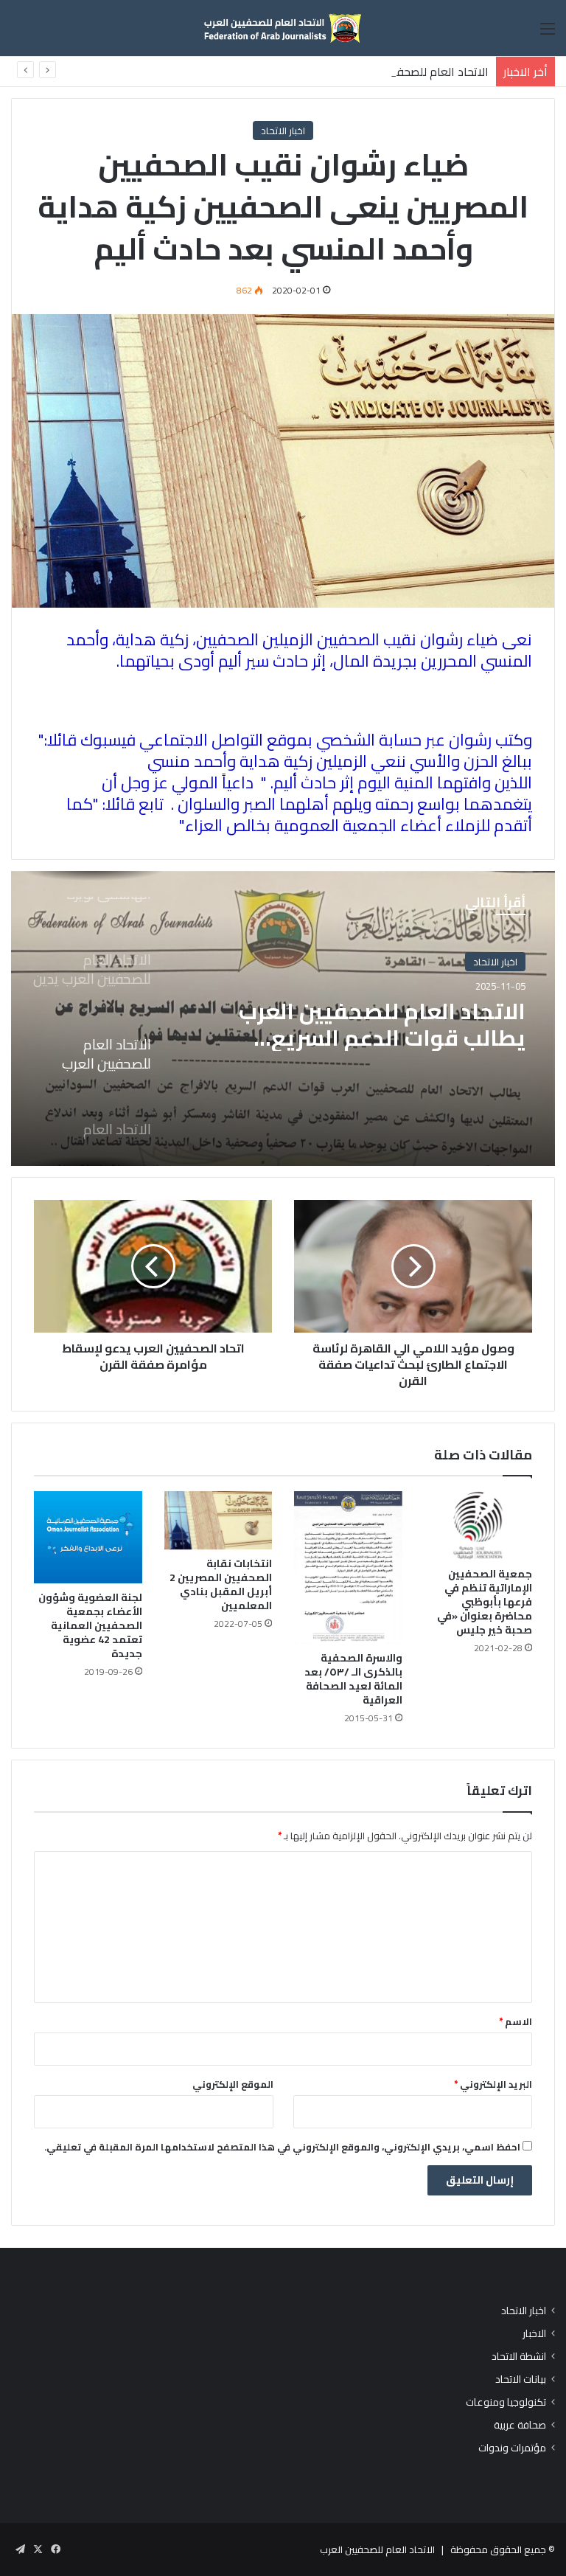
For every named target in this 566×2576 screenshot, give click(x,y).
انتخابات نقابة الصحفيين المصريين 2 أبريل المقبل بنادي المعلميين (221, 1584)
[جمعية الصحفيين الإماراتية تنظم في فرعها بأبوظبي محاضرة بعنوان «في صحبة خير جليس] (479, 1525)
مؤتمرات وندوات (512, 2448)
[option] (283, 1018)
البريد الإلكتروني (493, 2084)
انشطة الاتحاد (519, 2357)
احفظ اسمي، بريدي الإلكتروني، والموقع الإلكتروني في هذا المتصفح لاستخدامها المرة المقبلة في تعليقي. (282, 2147)
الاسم (516, 2021)
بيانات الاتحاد (521, 2379)
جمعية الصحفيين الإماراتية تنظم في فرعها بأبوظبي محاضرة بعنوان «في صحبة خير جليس (485, 1602)
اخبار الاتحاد (283, 131)
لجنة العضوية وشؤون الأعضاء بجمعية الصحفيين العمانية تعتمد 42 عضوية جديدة (90, 1625)
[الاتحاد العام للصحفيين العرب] (283, 28)
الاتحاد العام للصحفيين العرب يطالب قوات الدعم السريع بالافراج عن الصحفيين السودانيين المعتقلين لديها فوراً (382, 1024)
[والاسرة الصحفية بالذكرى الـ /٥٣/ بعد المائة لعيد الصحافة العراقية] (348, 1568)
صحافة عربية (520, 2425)
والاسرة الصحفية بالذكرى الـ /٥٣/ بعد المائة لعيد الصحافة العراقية (353, 1679)
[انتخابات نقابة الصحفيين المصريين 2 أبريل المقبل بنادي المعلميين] (219, 1520)
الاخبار (534, 2334)
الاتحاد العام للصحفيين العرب (377, 2549)
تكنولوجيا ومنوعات (506, 2402)
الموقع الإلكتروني (233, 2084)
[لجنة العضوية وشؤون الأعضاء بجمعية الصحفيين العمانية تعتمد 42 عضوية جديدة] (88, 1537)
